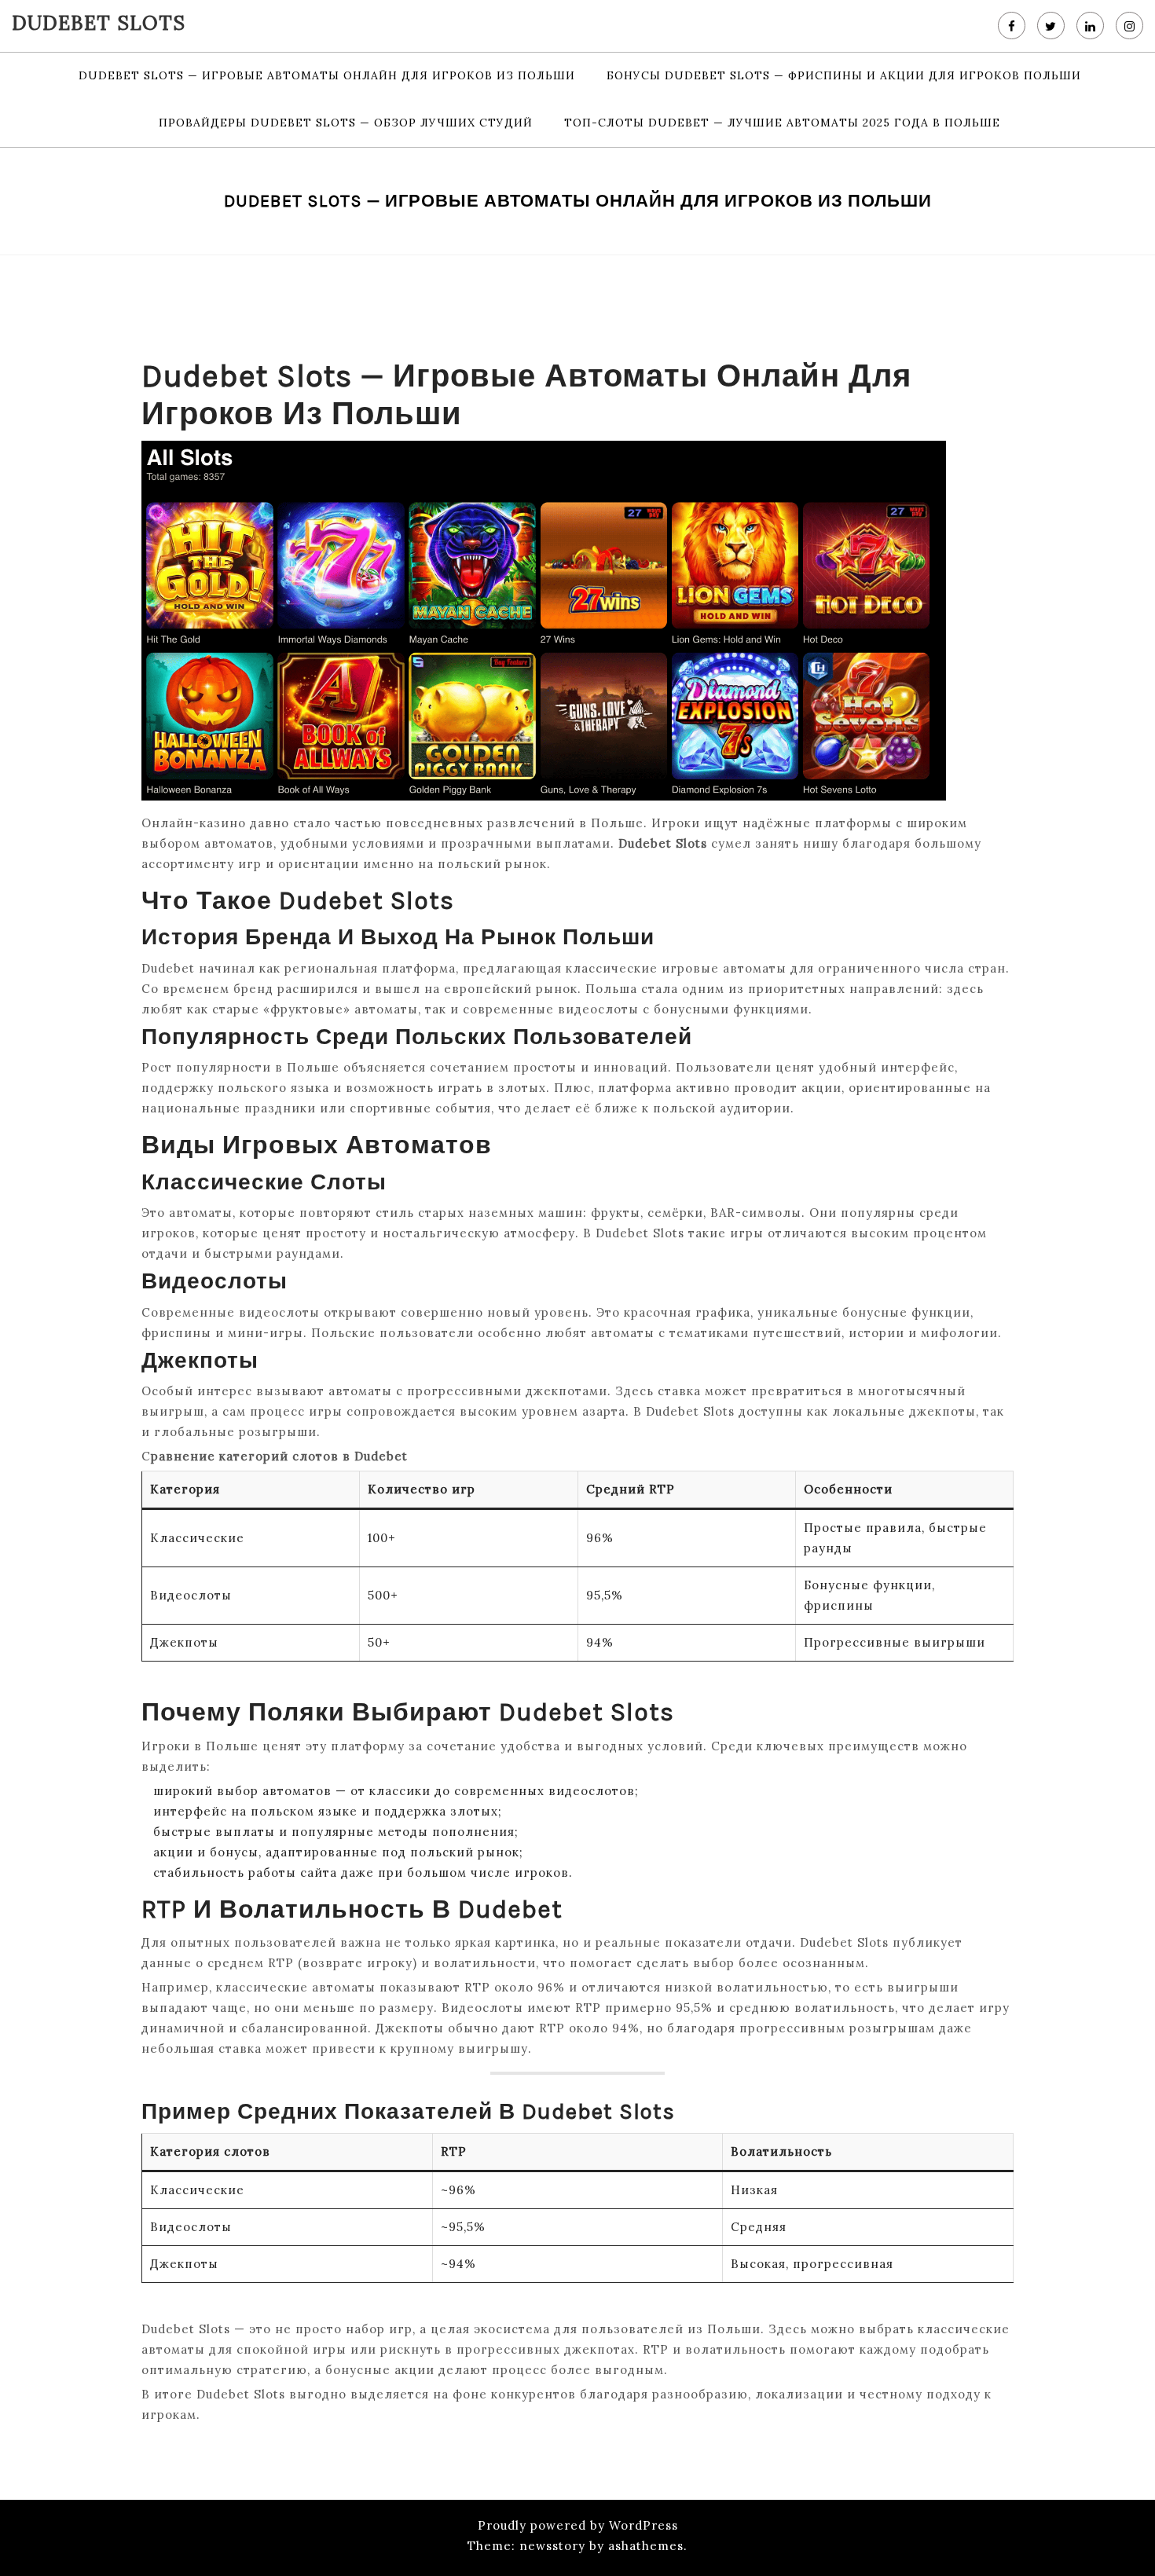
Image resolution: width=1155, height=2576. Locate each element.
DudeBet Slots (99, 23)
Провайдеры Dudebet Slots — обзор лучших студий (346, 123)
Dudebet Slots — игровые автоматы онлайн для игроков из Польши (327, 75)
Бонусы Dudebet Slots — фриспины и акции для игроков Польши (844, 75)
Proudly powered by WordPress (578, 2525)
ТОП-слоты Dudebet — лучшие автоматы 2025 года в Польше (782, 123)
